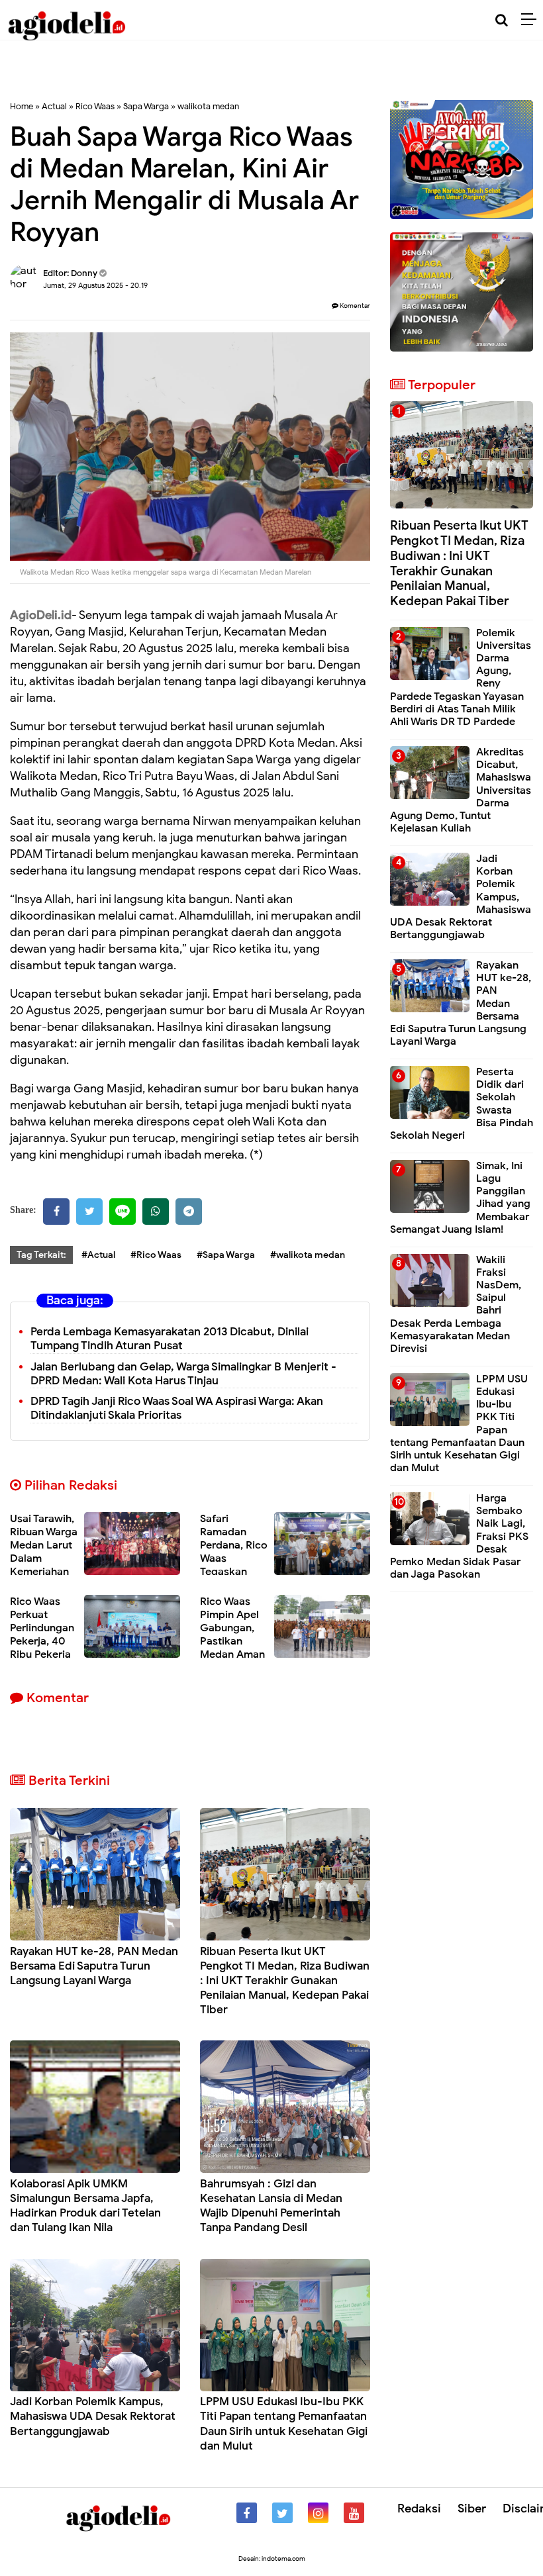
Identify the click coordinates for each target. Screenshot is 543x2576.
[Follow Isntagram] (318, 2513)
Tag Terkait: (41, 1255)
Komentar (354, 306)
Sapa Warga (146, 106)
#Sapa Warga (226, 1255)
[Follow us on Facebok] (247, 2513)
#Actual (98, 1255)
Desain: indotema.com (272, 2558)
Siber (472, 2508)
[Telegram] (189, 1212)
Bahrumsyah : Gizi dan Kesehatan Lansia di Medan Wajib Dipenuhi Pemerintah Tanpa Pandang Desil (271, 2206)
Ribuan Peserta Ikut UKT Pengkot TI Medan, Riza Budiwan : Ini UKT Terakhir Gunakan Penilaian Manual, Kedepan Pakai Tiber (285, 1980)
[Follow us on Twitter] (282, 2513)
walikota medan (208, 106)
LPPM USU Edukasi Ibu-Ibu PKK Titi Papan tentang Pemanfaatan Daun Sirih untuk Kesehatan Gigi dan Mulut (284, 2423)
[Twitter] (89, 1212)
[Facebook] (56, 1212)
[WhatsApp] (156, 1212)
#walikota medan (308, 1255)
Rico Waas (95, 106)
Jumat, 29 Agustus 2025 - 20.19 (95, 285)
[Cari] (502, 20)
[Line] (123, 1212)
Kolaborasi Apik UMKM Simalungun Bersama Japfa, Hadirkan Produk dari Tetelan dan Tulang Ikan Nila (85, 2206)
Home (22, 106)
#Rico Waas (156, 1255)
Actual (54, 106)
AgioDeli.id (41, 615)
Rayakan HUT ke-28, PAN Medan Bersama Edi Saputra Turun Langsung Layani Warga (94, 1966)
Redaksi (419, 2508)
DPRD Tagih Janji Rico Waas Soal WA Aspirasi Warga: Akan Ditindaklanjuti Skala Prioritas (177, 1408)
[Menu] (532, 20)
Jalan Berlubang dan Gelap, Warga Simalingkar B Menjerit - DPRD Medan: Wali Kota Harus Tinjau (183, 1374)
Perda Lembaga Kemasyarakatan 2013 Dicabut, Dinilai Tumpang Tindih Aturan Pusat (170, 1339)
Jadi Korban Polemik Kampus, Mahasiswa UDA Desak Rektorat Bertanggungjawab (93, 2416)
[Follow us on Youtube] (354, 2513)
